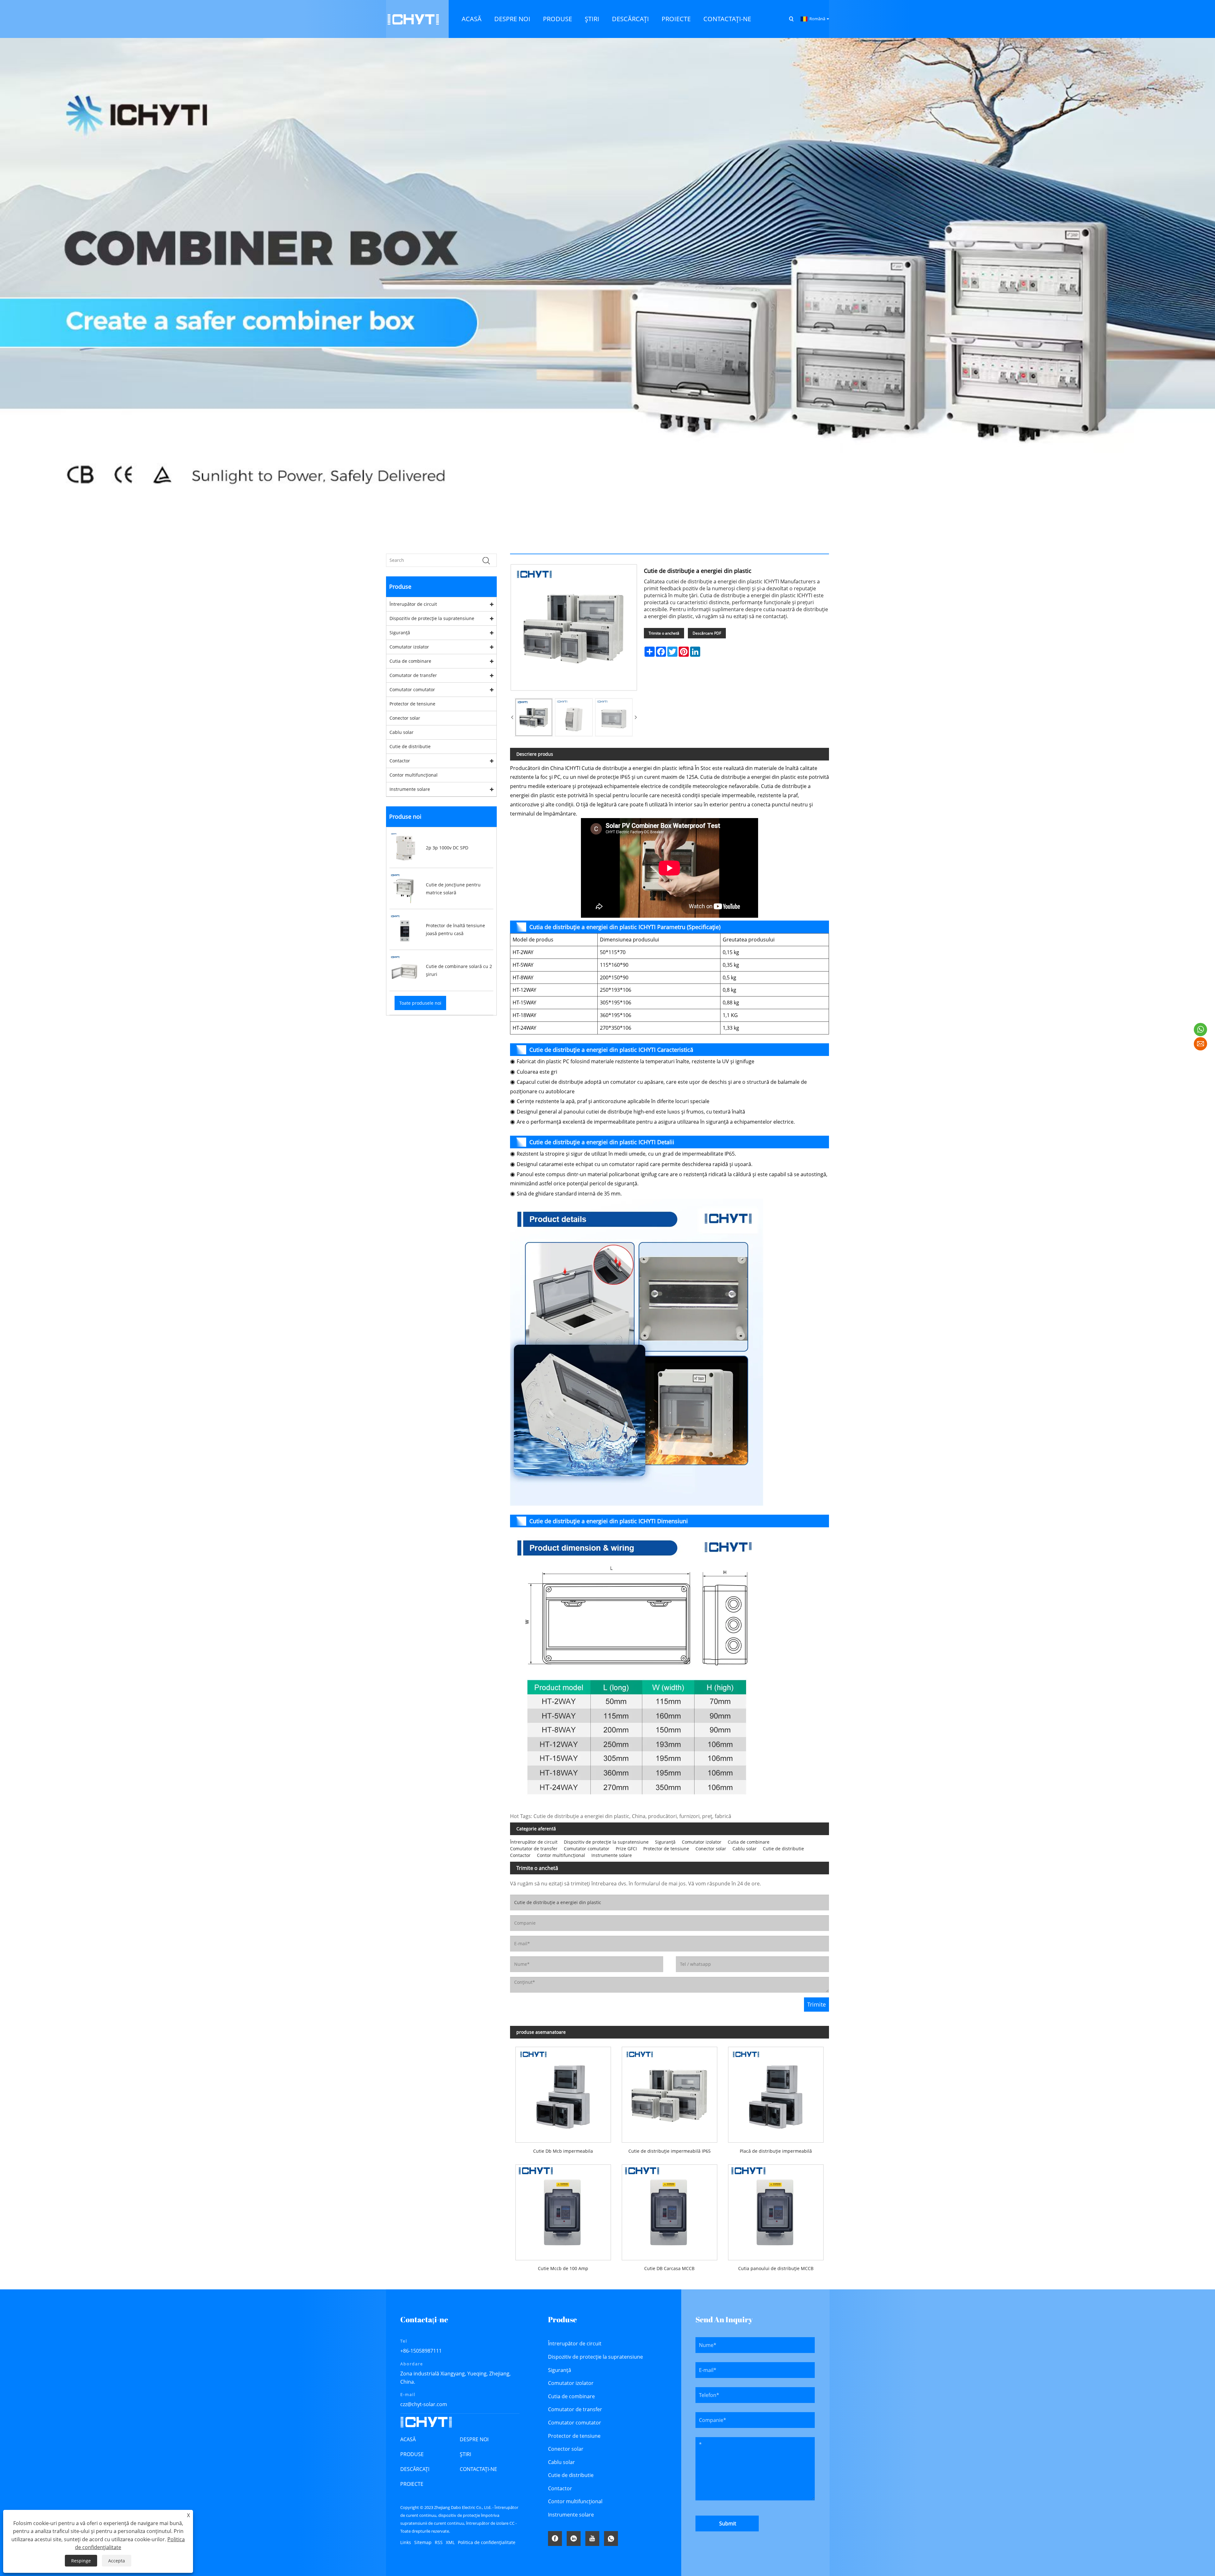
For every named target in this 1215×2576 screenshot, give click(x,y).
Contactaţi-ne (478, 2469)
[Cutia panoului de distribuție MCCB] (776, 2210)
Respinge (81, 2561)
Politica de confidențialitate (487, 2542)
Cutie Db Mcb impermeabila (563, 2151)
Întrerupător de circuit (413, 604)
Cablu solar (402, 732)
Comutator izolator (409, 647)
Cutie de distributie (410, 746)
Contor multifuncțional (414, 775)
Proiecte (412, 2484)
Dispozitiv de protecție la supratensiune (432, 618)
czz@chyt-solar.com (424, 2404)
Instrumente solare (410, 789)
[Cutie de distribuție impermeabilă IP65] (670, 2092)
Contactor (400, 761)
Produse (412, 2454)
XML (450, 2542)
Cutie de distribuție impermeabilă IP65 (670, 2151)
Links (406, 2542)
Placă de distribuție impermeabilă (776, 2151)
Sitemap (423, 2542)
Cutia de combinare (410, 661)
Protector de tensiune (412, 704)
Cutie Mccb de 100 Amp (563, 2268)
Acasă (408, 2439)
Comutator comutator (412, 689)
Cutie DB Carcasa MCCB (669, 2268)
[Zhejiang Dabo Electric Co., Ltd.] (413, 19)
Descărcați (415, 2469)
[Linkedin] (574, 2539)
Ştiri (465, 2454)
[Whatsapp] (611, 2539)
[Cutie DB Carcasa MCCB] (670, 2210)
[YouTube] (592, 2539)
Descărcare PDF (707, 633)
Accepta (117, 2561)
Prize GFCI (626, 1849)
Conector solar (405, 718)
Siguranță (400, 633)
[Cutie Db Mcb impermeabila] (563, 2092)
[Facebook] (555, 2539)
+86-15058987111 (421, 2351)
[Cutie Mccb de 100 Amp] (563, 2210)
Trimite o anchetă (664, 633)
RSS (439, 2542)
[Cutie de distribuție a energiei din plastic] (534, 717)
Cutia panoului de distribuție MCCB (776, 2268)
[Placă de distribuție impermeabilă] (776, 2092)
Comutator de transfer (413, 675)
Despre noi (474, 2439)
